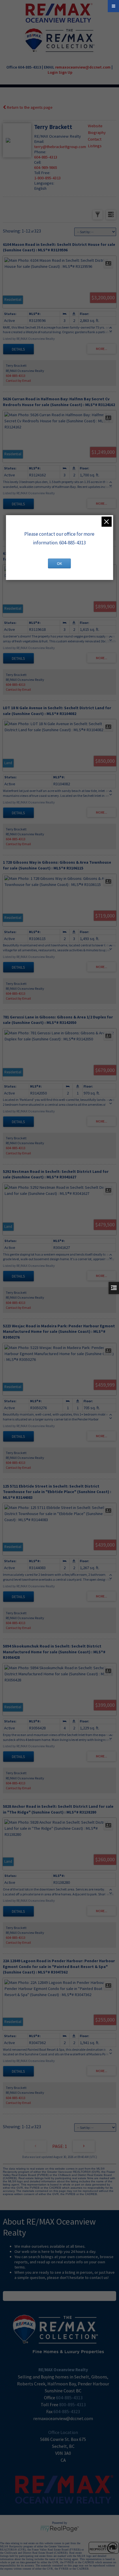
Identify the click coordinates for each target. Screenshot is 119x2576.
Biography (97, 132)
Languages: (44, 183)
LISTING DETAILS (18, 349)
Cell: (38, 162)
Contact (95, 139)
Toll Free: (42, 173)
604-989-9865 (46, 167)
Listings (95, 146)
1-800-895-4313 (47, 178)
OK (59, 563)
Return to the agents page (29, 107)
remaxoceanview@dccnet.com (83, 67)
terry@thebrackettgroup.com (60, 147)
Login (53, 72)
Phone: (40, 152)
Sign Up (66, 72)
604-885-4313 (46, 157)
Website (95, 126)
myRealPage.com (60, 2529)
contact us (99, 2278)
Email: (39, 141)
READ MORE (60, 2296)
